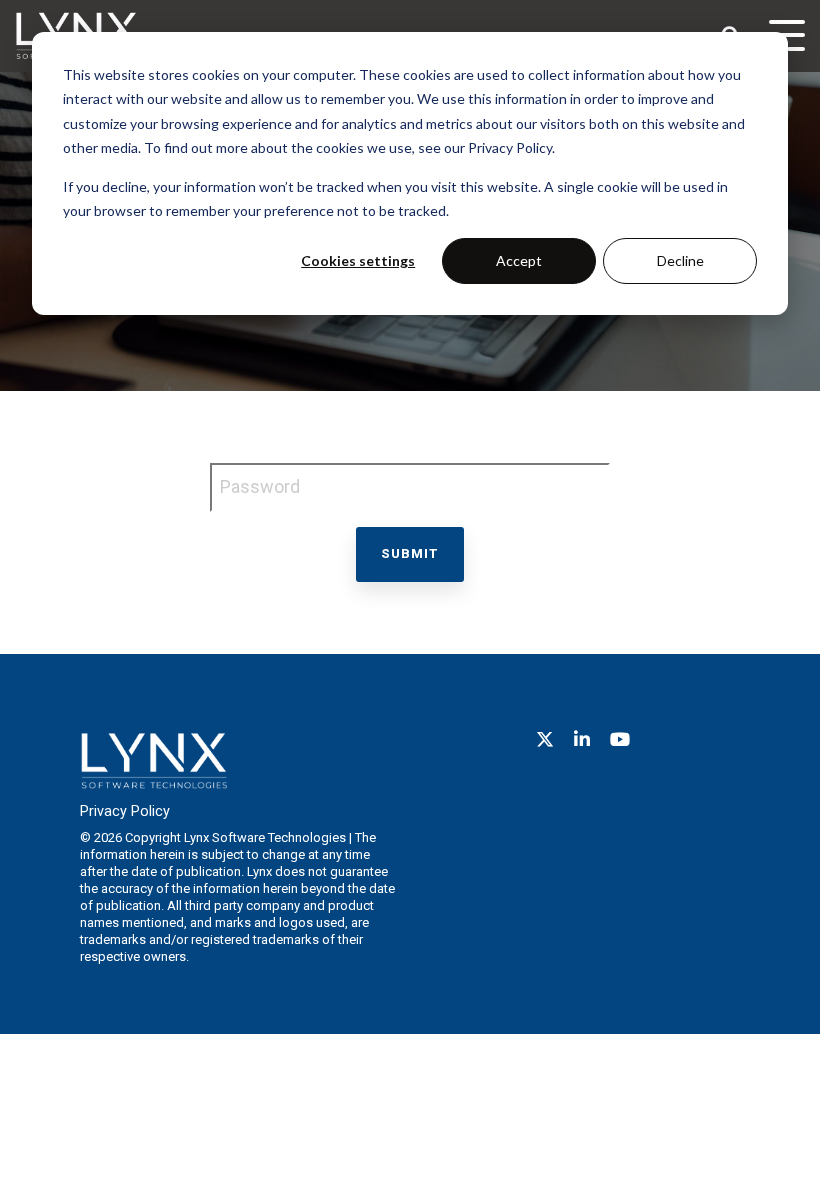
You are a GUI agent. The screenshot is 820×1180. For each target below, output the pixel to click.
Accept (519, 260)
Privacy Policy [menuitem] (125, 811)
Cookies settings (358, 260)
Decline (680, 260)
